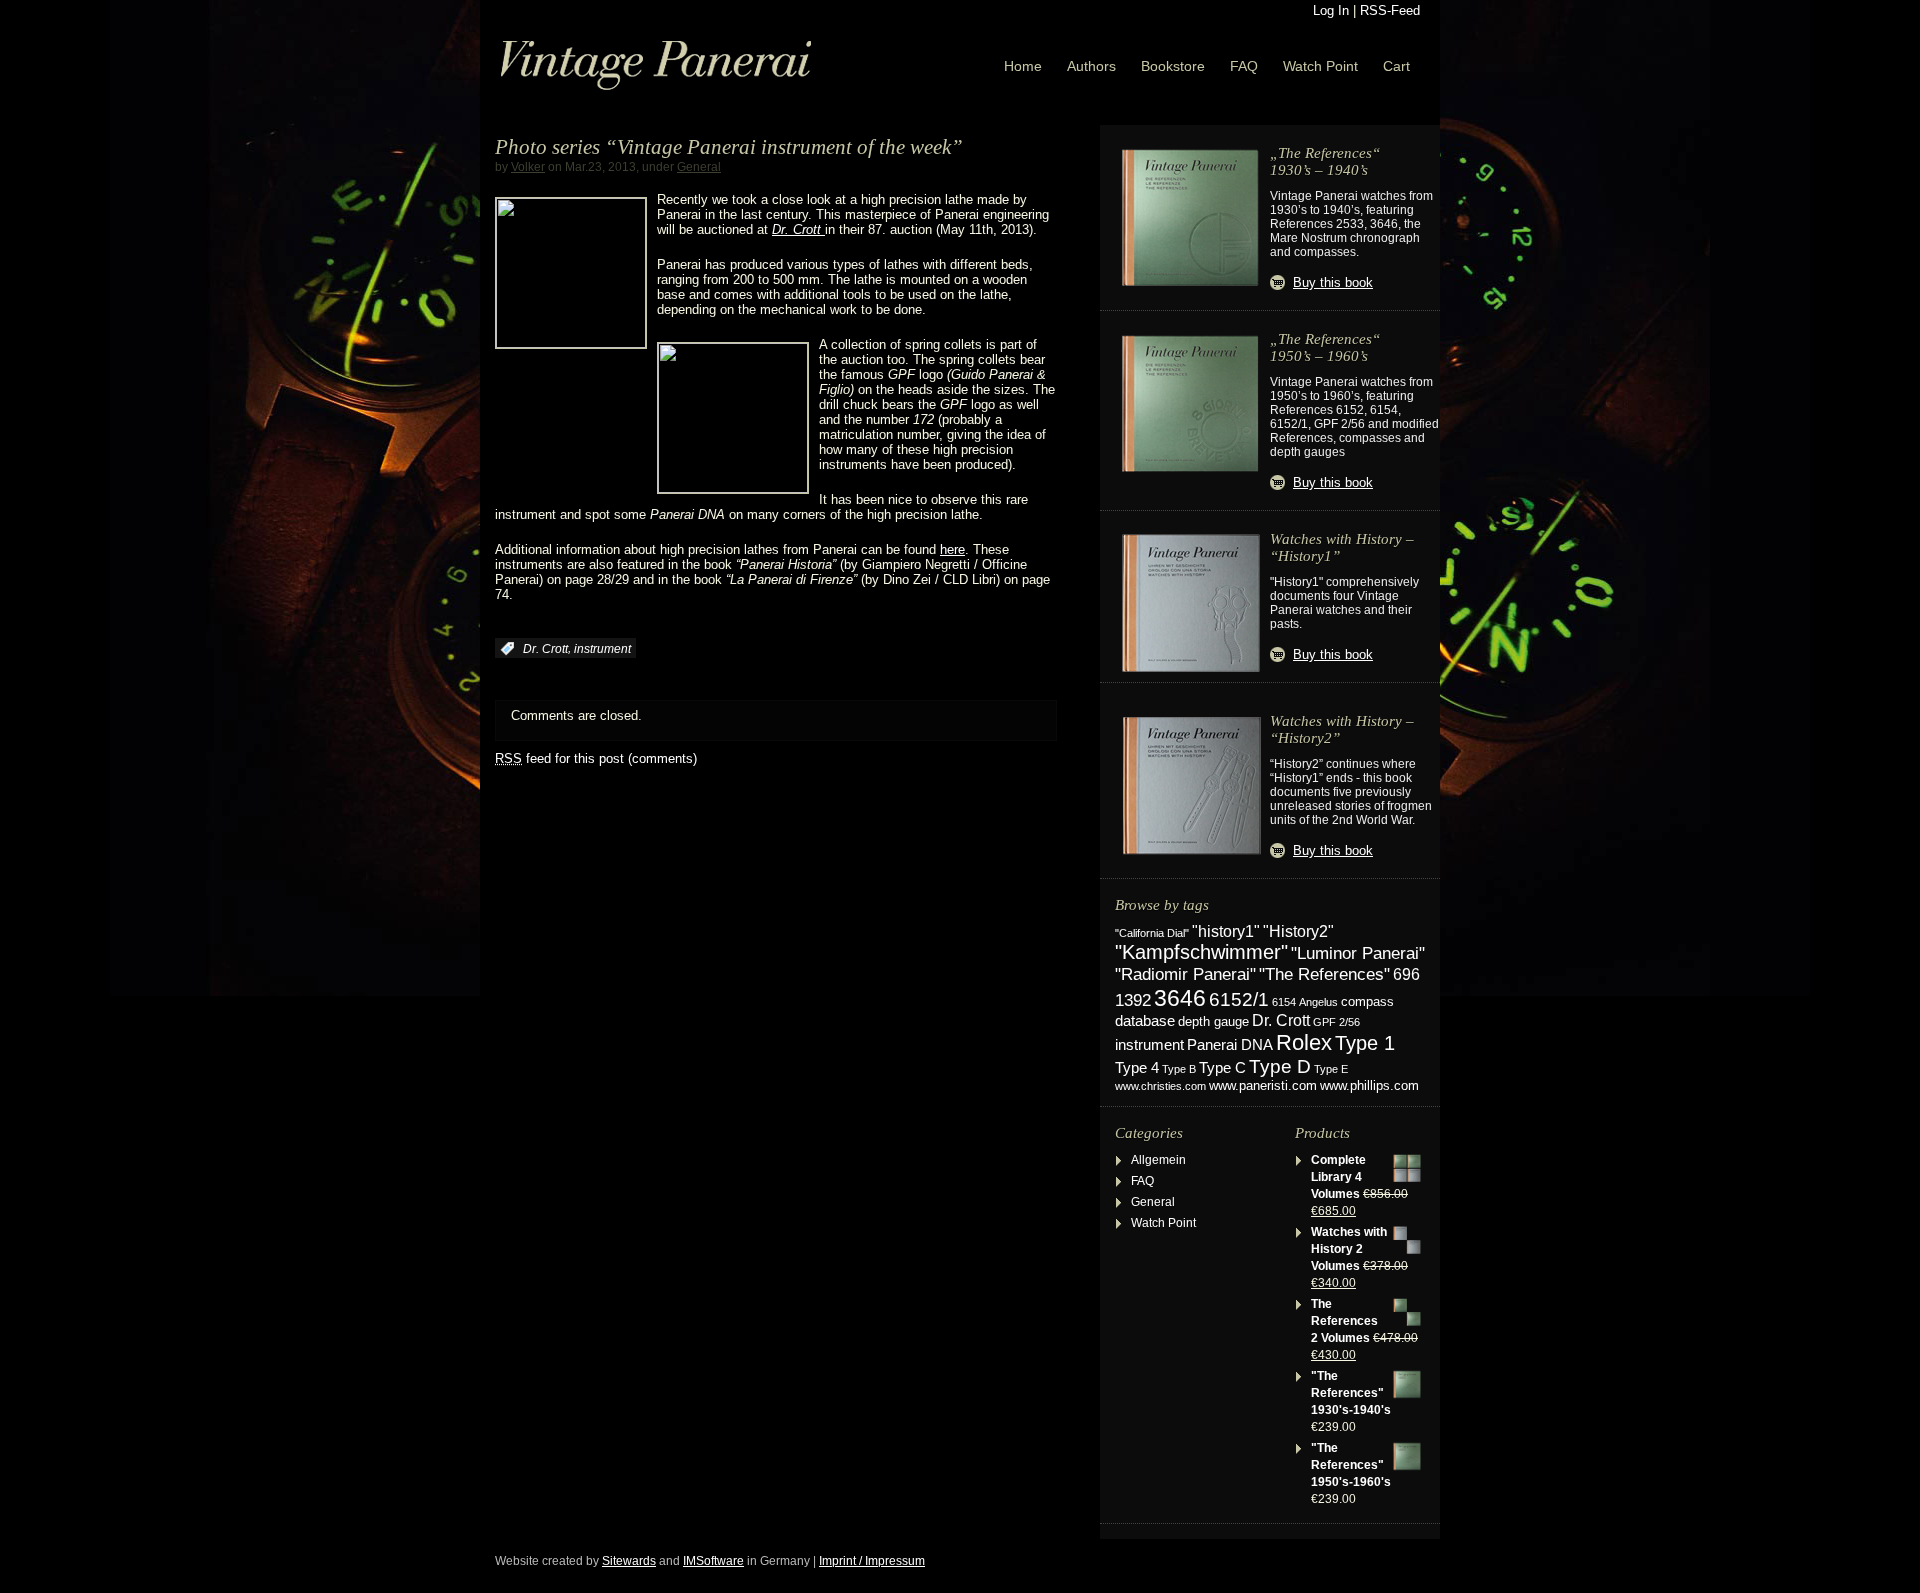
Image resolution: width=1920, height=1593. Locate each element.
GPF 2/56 (1336, 1022)
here (952, 549)
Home (1023, 66)
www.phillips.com (1369, 1085)
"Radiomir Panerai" (1185, 974)
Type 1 (1365, 1043)
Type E (1331, 1069)
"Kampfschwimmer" (1201, 952)
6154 (1284, 1002)
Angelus (1318, 1002)
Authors (1091, 66)
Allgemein (1158, 1160)
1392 (1133, 1000)
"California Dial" (1152, 933)
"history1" (1226, 931)
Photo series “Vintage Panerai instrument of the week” (729, 147)
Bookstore (1173, 66)
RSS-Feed (1390, 10)
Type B (1179, 1069)
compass (1367, 1002)
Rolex (1304, 1042)
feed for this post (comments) (596, 758)
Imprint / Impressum (872, 1561)
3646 (1180, 998)
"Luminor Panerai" (1358, 953)
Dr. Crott (545, 649)
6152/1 (1239, 999)
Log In (1331, 10)
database (1145, 1021)
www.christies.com (1160, 1086)
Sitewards (629, 1561)
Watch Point (1320, 66)
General (699, 167)
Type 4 (1137, 1068)
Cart (1396, 66)
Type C (1222, 1067)
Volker (528, 167)
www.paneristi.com (1263, 1086)
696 (1406, 974)
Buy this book (1333, 282)
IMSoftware (713, 1561)
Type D (1280, 1066)
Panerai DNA (1230, 1044)
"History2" (1298, 931)
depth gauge (1213, 1021)
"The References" (1324, 974)
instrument (602, 649)
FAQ (1244, 66)
